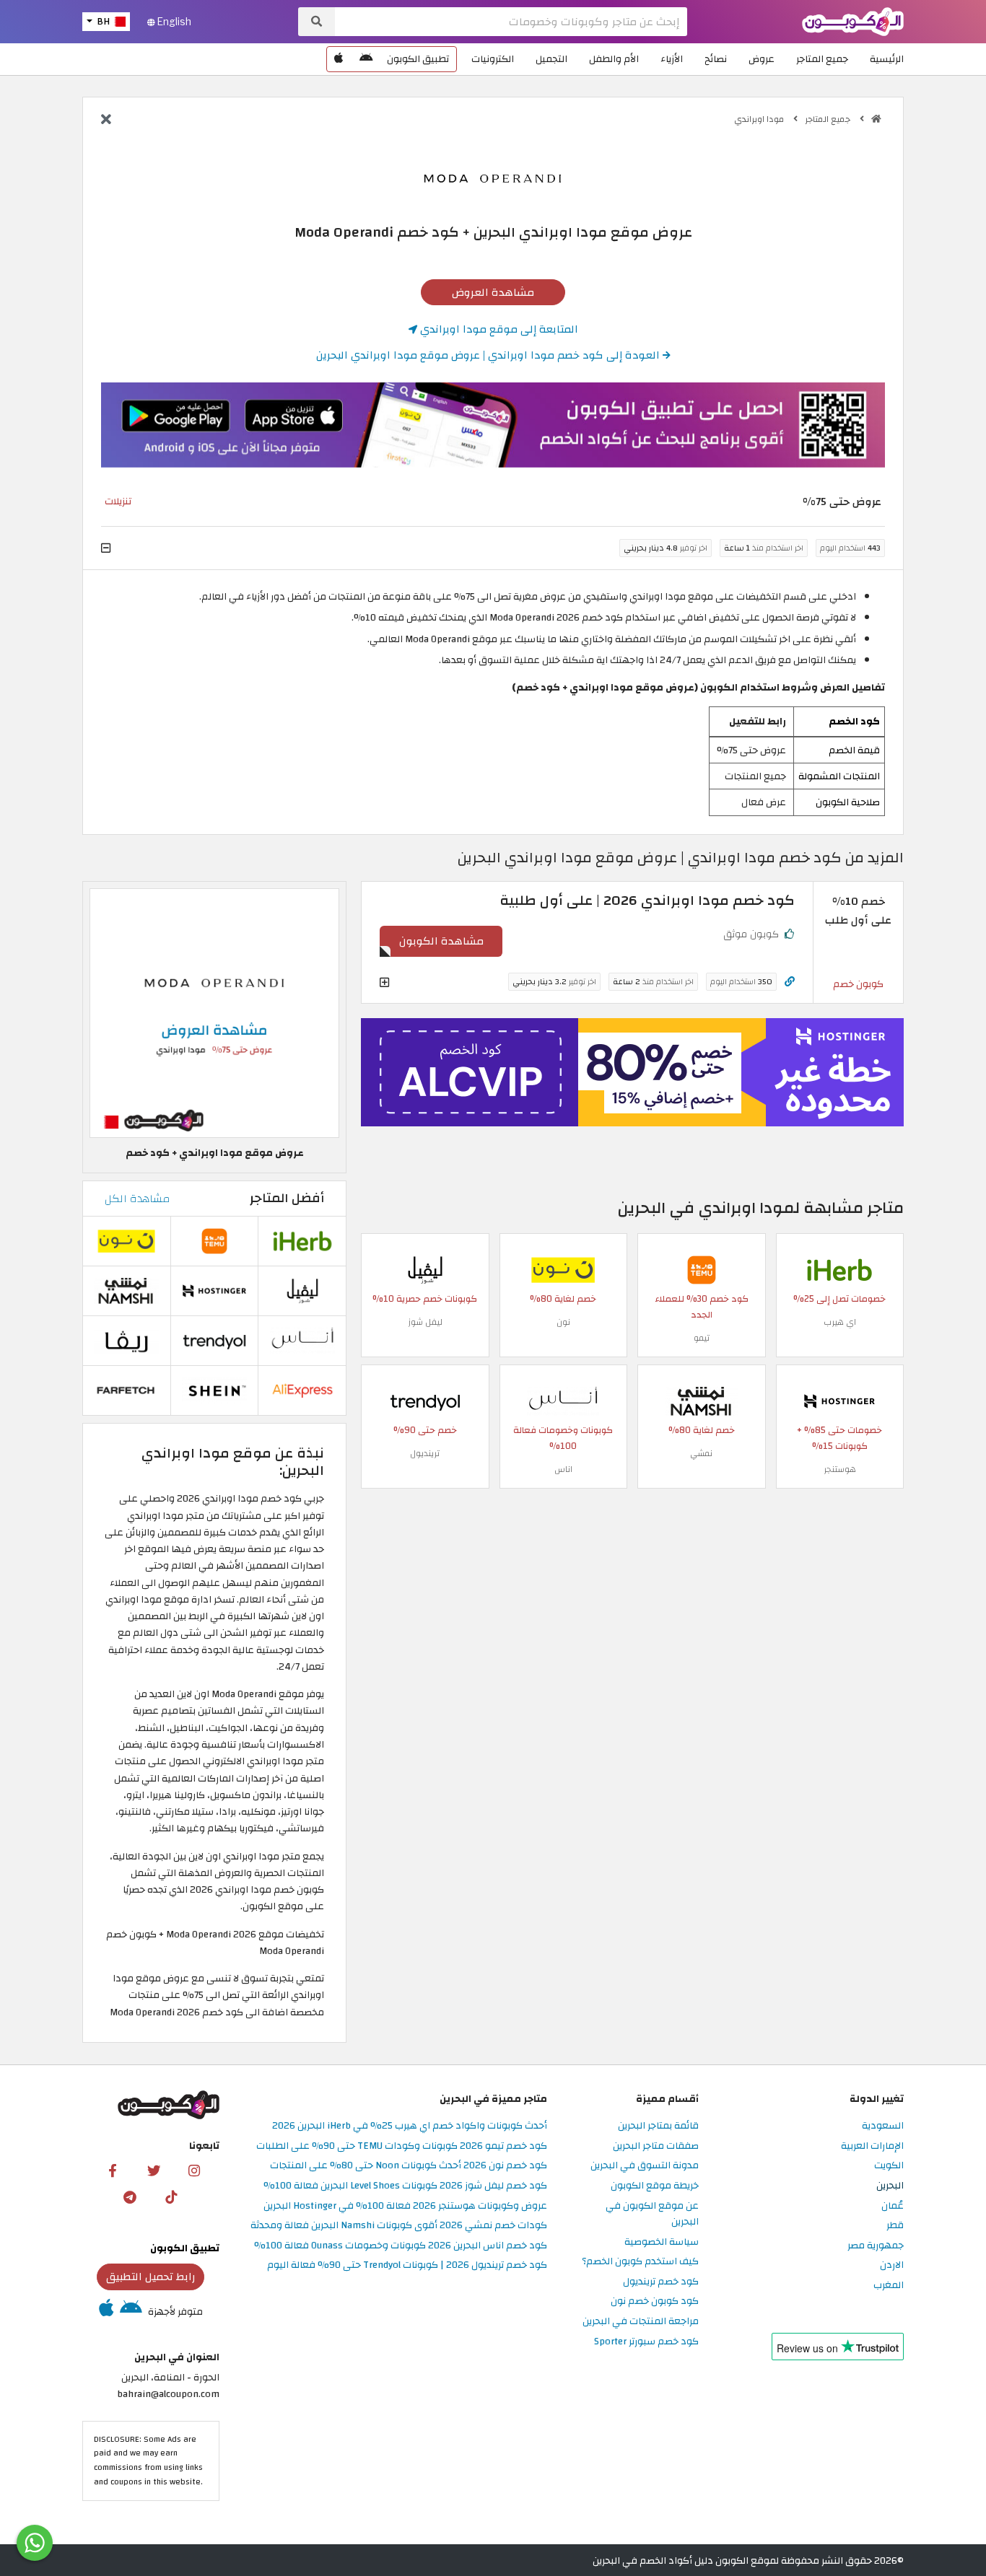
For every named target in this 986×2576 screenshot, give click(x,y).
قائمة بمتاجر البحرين (658, 2126)
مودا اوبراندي (760, 119)
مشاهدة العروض (493, 292)
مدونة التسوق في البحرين (645, 2166)
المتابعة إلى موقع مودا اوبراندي (498, 329)
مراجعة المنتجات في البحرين (641, 2322)
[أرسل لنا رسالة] (35, 2543)
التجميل (551, 59)
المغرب (889, 2286)
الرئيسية (887, 59)
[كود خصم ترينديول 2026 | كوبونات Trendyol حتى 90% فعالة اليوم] (425, 1400)
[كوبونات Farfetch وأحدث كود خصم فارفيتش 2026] (126, 1389)
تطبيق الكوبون (418, 59)
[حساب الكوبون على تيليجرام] (130, 2196)
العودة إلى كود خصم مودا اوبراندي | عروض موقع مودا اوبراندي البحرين (489, 355)
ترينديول (425, 1453)
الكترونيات (493, 59)
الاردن (892, 2265)
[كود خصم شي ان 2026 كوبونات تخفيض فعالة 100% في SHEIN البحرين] (214, 1389)
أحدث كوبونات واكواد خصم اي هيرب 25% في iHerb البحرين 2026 (410, 2126)
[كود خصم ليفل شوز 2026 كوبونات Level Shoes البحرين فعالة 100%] (425, 1269)
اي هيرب (840, 1322)
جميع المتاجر (822, 59)
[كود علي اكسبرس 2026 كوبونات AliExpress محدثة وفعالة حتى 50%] (302, 1389)
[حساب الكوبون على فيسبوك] (113, 2170)
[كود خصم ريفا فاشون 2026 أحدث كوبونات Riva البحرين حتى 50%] (126, 1340)
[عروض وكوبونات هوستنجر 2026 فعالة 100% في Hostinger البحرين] (839, 1400)
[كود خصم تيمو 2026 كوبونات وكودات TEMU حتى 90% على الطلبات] (702, 1269)
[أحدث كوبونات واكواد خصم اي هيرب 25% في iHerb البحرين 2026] (839, 1269)
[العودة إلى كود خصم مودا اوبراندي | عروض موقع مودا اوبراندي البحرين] (106, 121)
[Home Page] (853, 21)
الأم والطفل (614, 59)
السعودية (883, 2126)
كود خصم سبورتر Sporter (646, 2342)
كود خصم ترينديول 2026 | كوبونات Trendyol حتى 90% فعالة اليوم (407, 2265)
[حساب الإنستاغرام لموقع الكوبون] (194, 2170)
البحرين (890, 2186)
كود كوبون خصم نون (655, 2301)
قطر (895, 2226)
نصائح (716, 59)
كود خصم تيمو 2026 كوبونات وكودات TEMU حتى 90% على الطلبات (402, 2146)
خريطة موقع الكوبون (655, 2186)
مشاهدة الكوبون (441, 941)
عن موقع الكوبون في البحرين (652, 2214)
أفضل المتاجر (287, 1198)
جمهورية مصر (876, 2246)
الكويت (889, 2166)
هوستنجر (840, 1469)
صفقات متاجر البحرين (656, 2146)
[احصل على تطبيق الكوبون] (493, 425)
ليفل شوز (425, 1322)
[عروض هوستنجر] (632, 1072)
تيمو (702, 1338)
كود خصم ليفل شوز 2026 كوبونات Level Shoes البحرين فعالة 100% (405, 2186)
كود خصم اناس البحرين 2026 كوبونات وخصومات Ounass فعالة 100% (401, 2246)
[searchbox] (511, 22)
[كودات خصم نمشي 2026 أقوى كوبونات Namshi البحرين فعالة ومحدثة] (702, 1400)
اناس (563, 1469)
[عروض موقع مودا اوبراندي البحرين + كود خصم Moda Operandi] (214, 1013)
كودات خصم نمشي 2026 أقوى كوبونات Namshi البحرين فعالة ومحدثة (399, 2226)
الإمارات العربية (872, 2146)
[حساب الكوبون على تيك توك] (171, 2196)
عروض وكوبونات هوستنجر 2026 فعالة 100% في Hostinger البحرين (405, 2206)
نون (563, 1322)
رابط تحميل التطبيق (151, 2277)
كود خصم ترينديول (661, 2282)
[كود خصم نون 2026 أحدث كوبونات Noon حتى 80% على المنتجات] (563, 1269)
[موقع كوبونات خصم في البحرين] (876, 119)
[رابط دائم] (790, 982)
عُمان (893, 2206)
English (173, 22)
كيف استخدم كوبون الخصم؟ (640, 2262)
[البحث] (317, 22)
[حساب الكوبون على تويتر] (154, 2170)
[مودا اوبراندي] (493, 176)
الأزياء (672, 59)
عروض (762, 59)
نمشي (701, 1453)
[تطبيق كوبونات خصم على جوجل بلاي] (366, 59)
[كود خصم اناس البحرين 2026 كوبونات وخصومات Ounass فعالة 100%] (563, 1400)
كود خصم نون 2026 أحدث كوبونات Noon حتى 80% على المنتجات (409, 2166)
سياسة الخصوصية (662, 2242)
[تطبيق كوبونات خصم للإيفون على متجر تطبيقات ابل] (339, 59)
